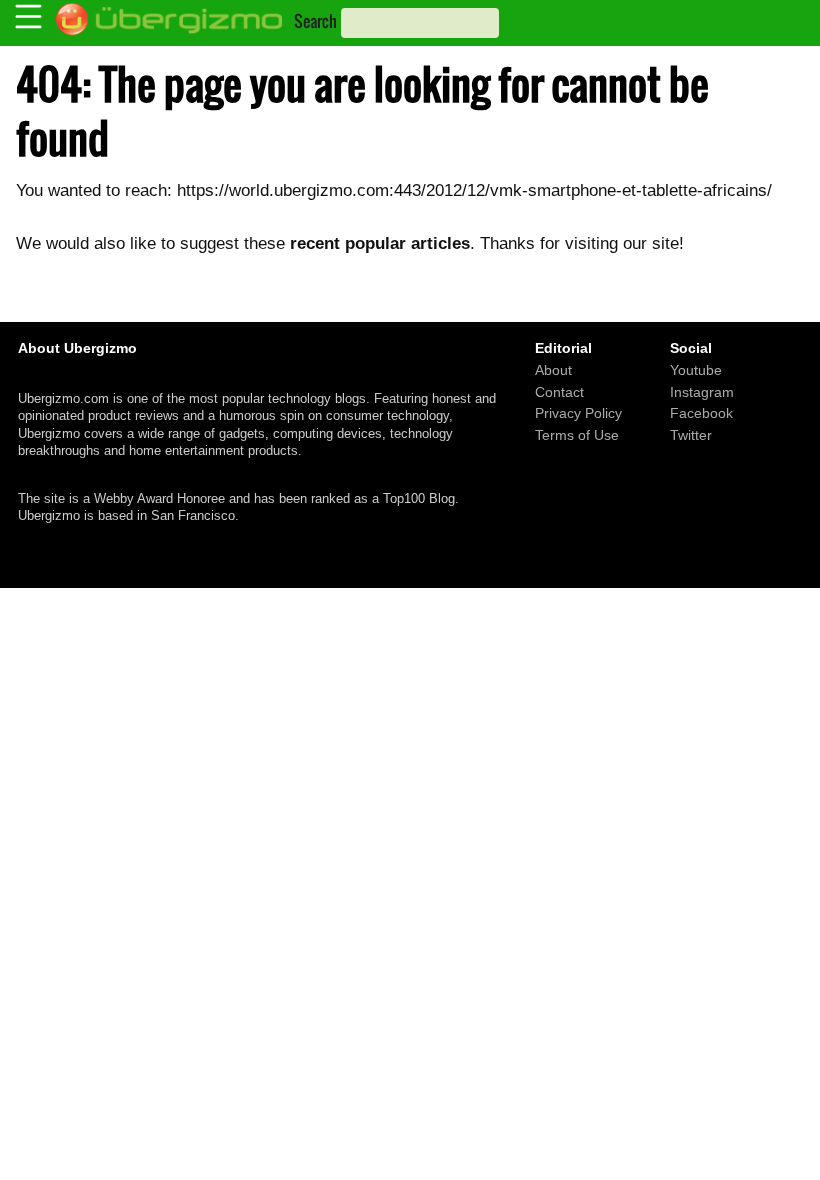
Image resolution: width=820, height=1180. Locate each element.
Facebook (701, 414)
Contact (559, 392)
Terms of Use (577, 435)
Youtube (696, 370)
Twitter (691, 435)
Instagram (702, 392)
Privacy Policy (578, 414)
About (553, 370)
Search (315, 21)
